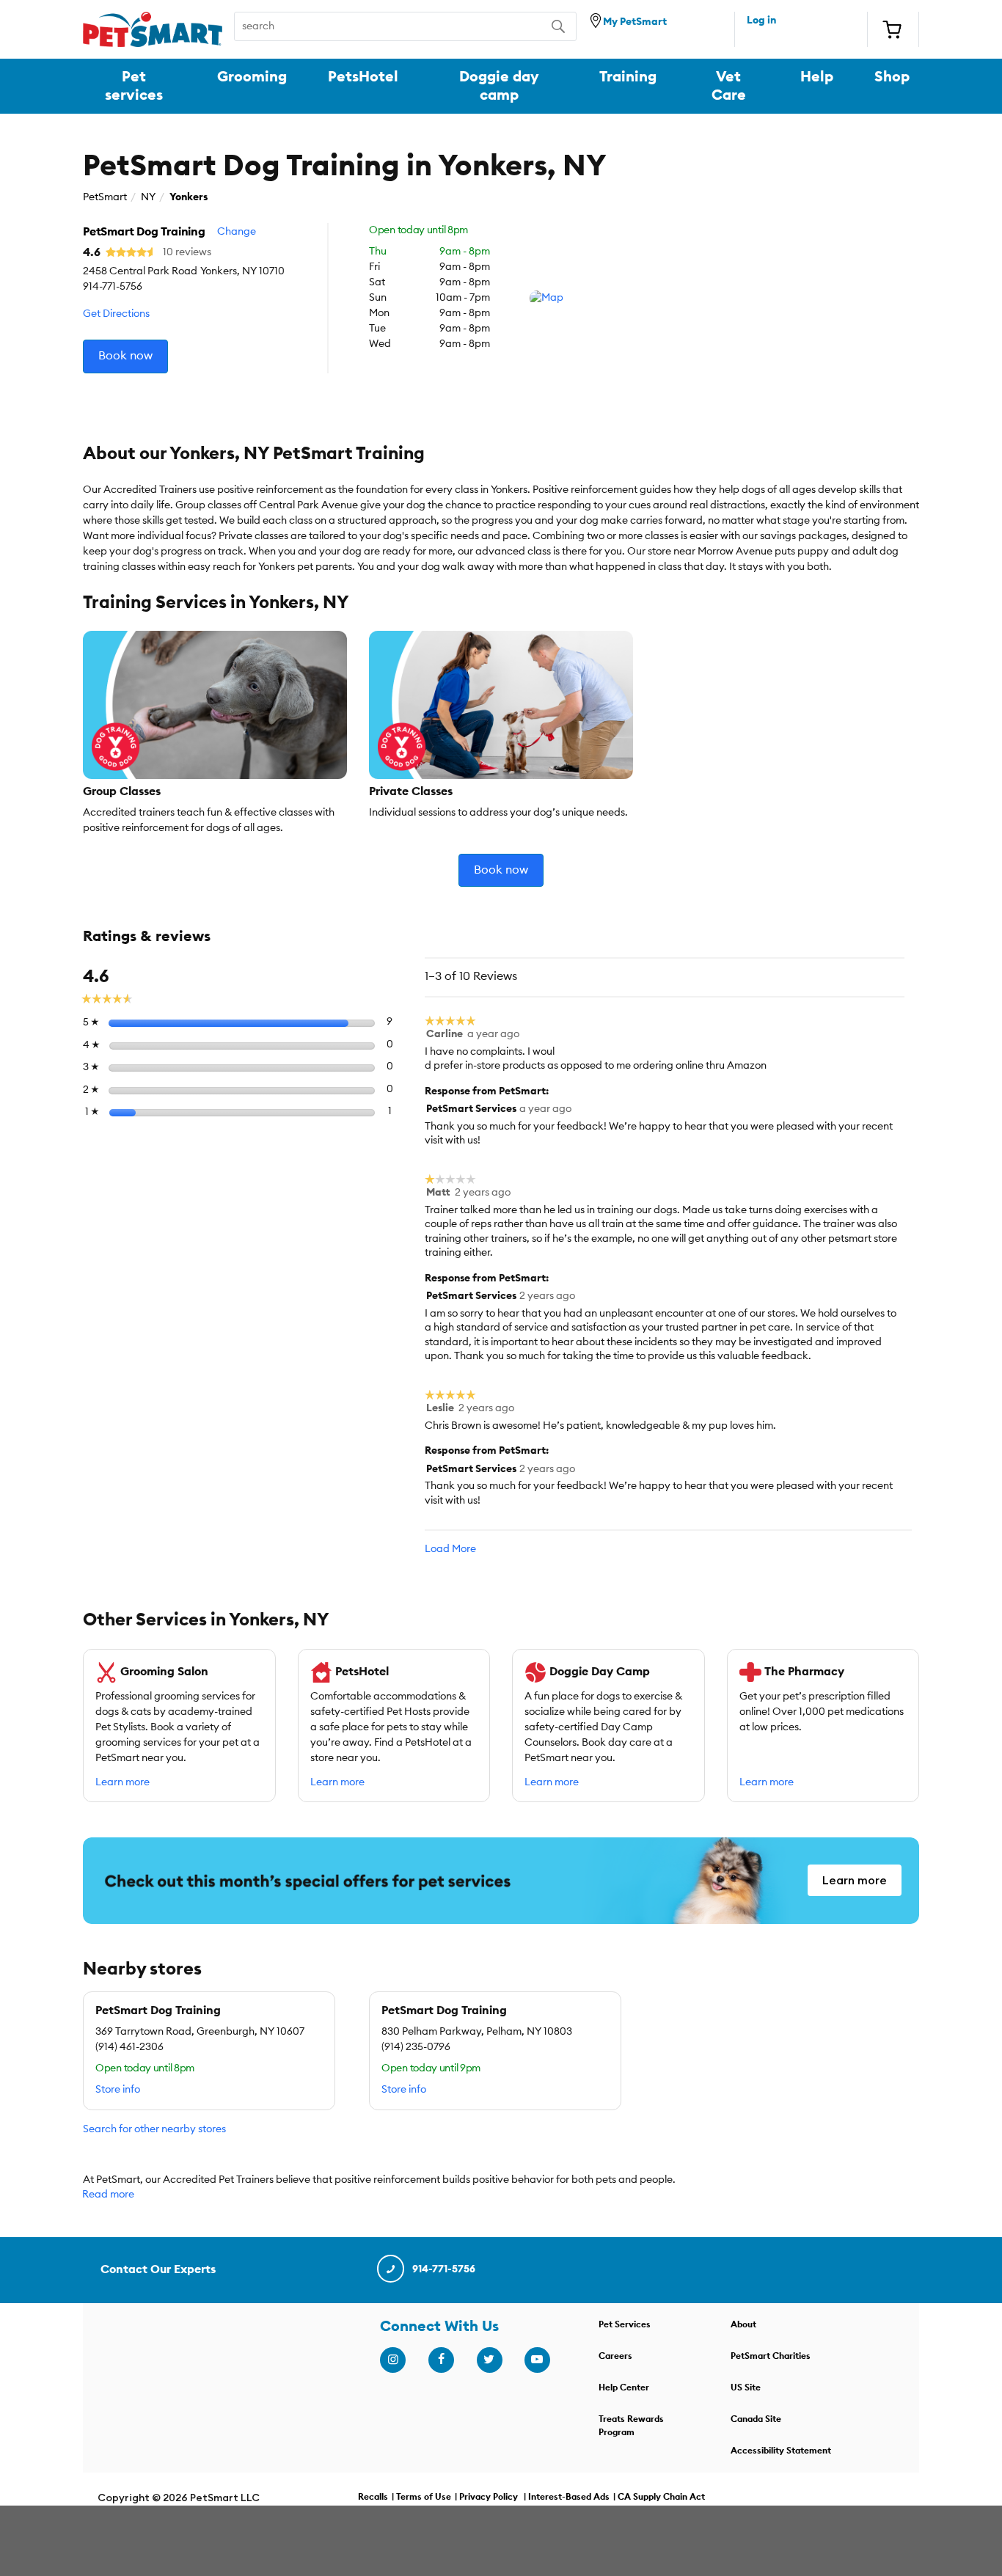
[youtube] (537, 2360)
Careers (615, 2356)
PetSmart (105, 197)
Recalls (373, 2497)
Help (817, 77)
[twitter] (489, 2360)
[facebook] (441, 2360)
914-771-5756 (444, 2269)
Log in (761, 21)
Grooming (252, 77)
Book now (125, 356)
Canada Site (756, 2419)
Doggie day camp (499, 86)
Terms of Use (424, 2497)
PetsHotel (363, 77)
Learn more (122, 1782)
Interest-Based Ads (569, 2497)
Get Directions (116, 314)
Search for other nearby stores (154, 2129)
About (743, 2324)
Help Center (624, 2387)
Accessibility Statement (781, 2451)
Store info (118, 2090)
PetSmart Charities (771, 2356)
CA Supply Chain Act (661, 2497)
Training (628, 77)
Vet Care (729, 86)
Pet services (134, 86)
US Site (746, 2387)
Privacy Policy (489, 2497)
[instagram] (392, 2360)
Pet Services (625, 2324)
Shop (892, 77)
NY (148, 197)
